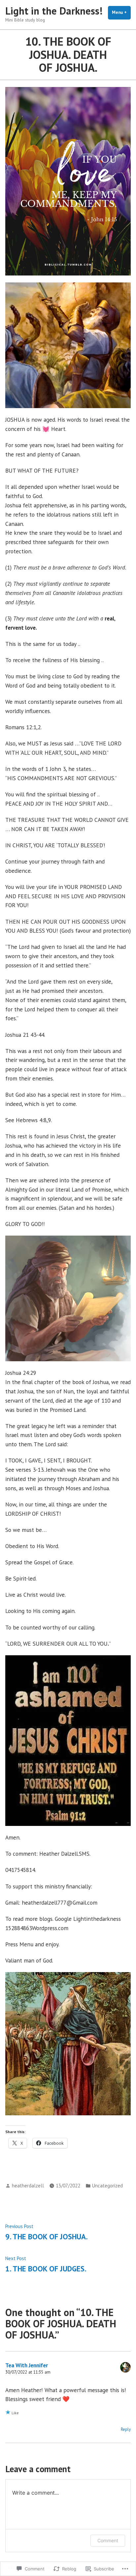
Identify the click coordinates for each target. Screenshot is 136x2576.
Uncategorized (107, 2186)
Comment (108, 2540)
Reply (126, 2429)
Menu (121, 12)
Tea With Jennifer (27, 2365)
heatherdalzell (28, 2186)
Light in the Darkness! (54, 11)
